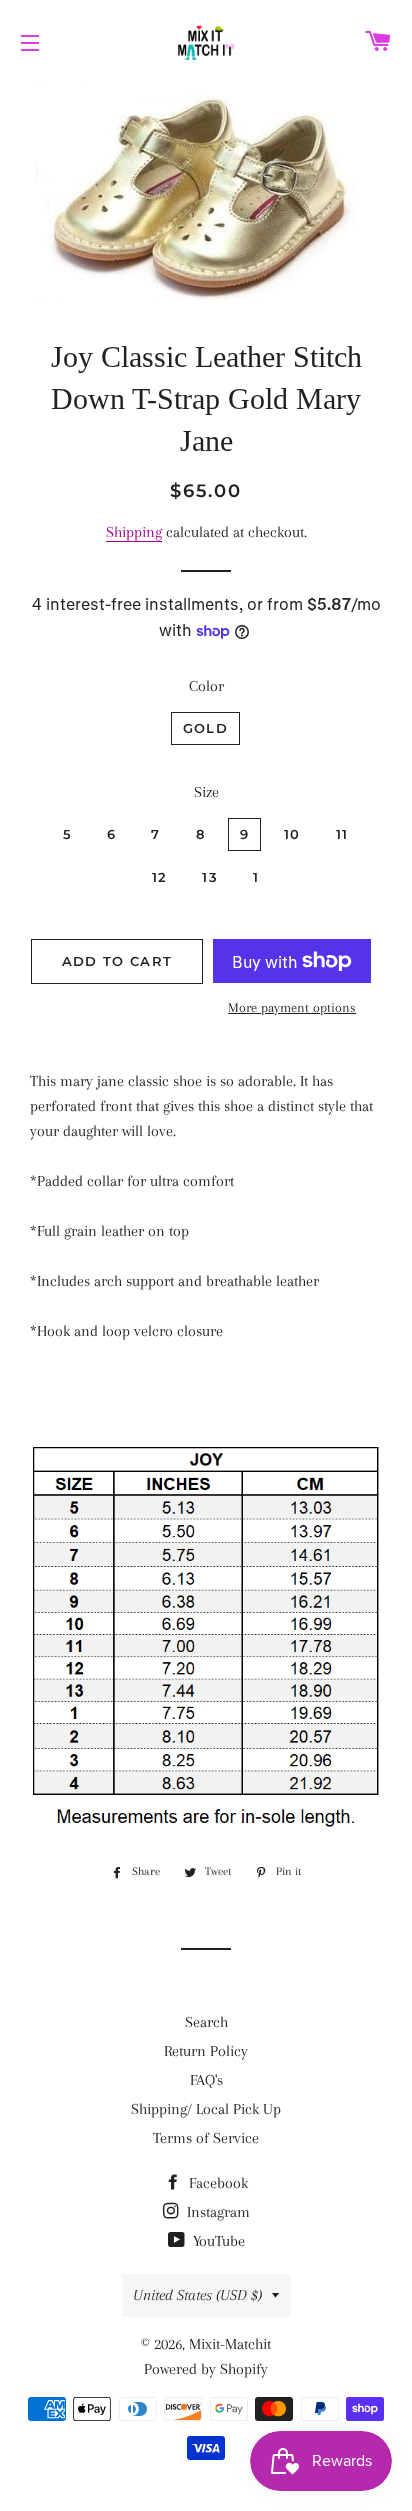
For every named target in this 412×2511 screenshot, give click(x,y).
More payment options (292, 1007)
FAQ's (206, 2080)
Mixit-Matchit (230, 2344)
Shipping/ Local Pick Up (206, 2109)
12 (160, 877)
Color (206, 686)
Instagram (216, 2212)
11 (342, 834)
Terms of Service (206, 2138)
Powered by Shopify (206, 2369)
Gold (205, 728)
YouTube (217, 2241)
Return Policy (206, 2051)
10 (292, 834)
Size (206, 792)
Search (206, 2022)
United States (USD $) (197, 2295)
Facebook (216, 2183)
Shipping (134, 532)
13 (210, 877)
